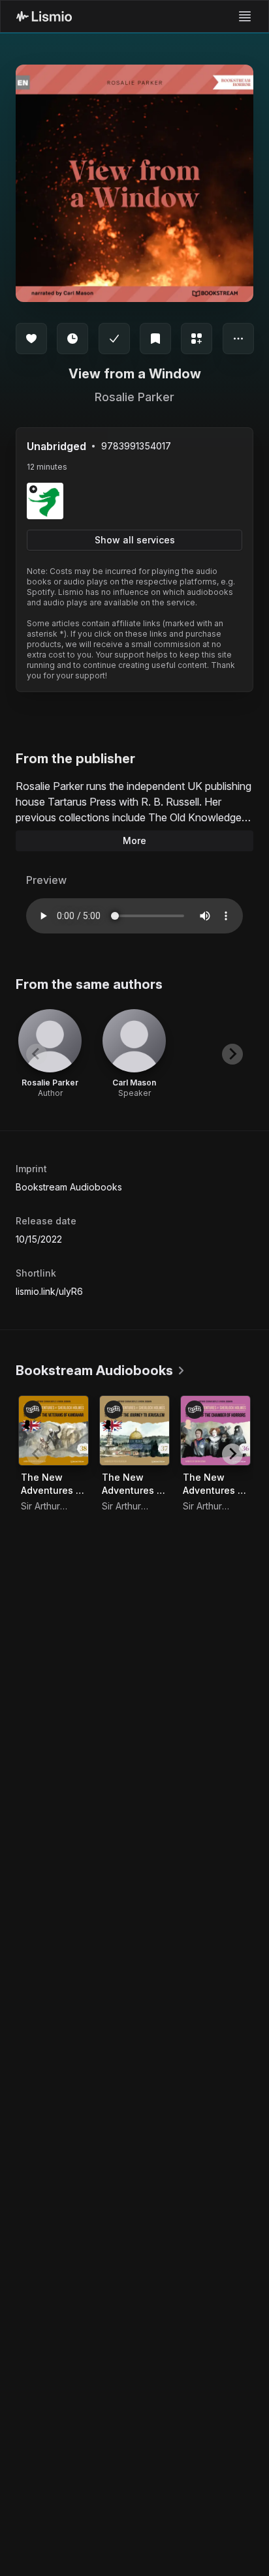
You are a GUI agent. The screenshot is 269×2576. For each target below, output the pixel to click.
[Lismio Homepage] (44, 16)
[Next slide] (232, 1054)
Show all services (135, 540)
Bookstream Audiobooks (69, 1187)
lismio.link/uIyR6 (49, 1291)
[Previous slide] (37, 1054)
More (134, 841)
